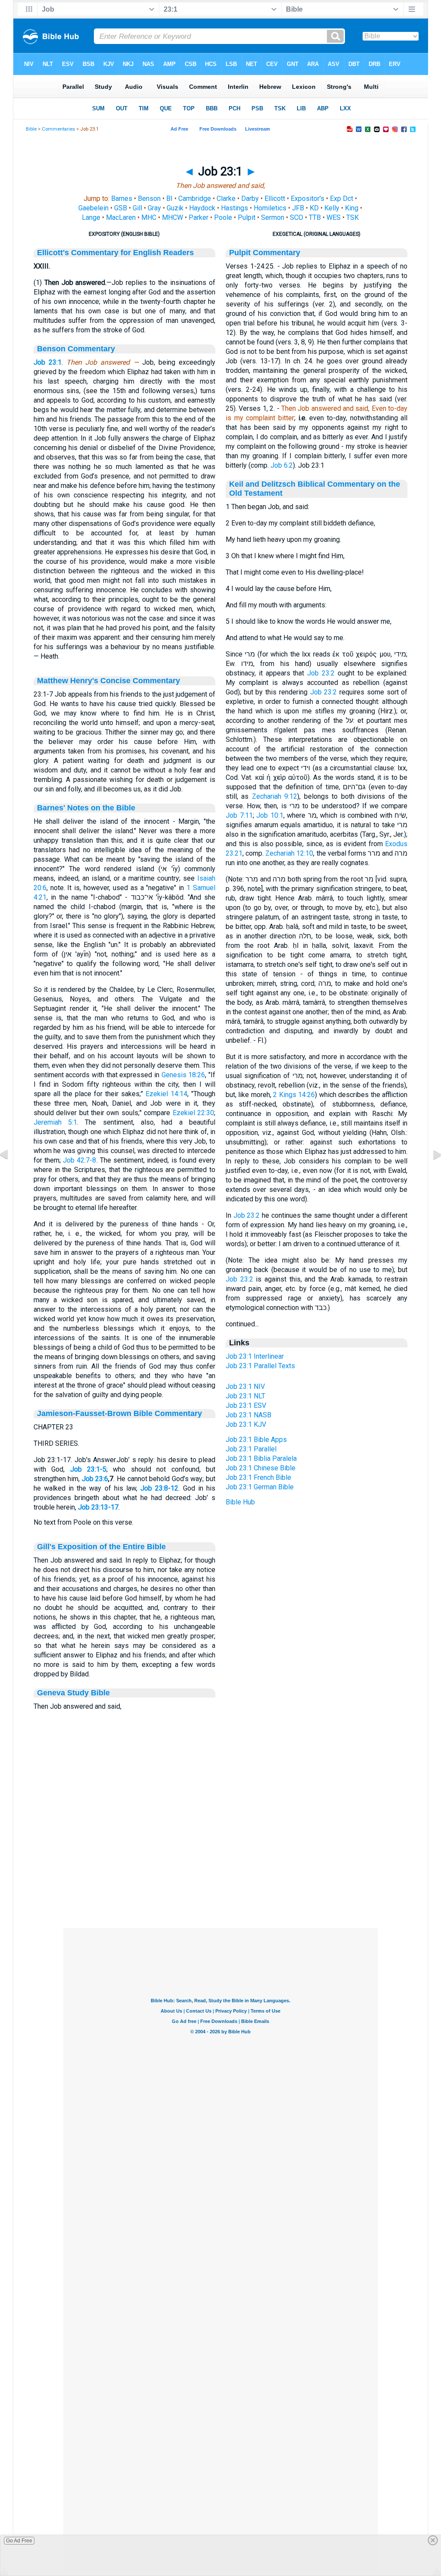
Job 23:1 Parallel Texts (260, 1366)
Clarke (226, 199)
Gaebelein (93, 208)
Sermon (273, 217)
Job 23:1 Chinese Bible (261, 1468)
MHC (149, 217)
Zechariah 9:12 (275, 796)
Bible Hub (240, 1502)
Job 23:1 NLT (245, 1396)
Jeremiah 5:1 (55, 1122)
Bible (31, 129)
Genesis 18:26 (183, 1075)
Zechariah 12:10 (289, 853)
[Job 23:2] (430, 1174)
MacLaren (121, 217)
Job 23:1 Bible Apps (256, 1440)
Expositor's (307, 199)
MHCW (172, 217)
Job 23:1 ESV (246, 1405)
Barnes (122, 199)
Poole (223, 217)
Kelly (332, 208)
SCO (297, 217)
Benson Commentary (76, 349)
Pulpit (247, 217)
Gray (154, 208)
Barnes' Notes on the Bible (86, 808)
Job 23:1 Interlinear (255, 1356)
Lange (91, 217)
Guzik (175, 208)
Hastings (234, 208)
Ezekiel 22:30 (193, 1113)
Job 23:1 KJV (246, 1424)
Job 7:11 (239, 815)
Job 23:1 (48, 362)
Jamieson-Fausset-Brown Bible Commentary (120, 1413)
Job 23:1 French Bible (258, 1477)
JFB (298, 208)
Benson (149, 199)
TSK (352, 217)
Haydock (202, 208)
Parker (199, 217)
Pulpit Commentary (265, 253)
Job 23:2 (321, 673)
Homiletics (270, 208)
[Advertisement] (220, 1876)
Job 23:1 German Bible (260, 1487)
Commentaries (58, 129)
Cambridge (195, 199)
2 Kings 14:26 (294, 1095)
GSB (121, 208)
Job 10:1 (270, 815)
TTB (315, 217)
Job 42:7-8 (79, 1160)
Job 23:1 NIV (245, 1386)
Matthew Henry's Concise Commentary (109, 681)
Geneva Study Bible (73, 1693)
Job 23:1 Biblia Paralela (261, 1458)
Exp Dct (342, 199)
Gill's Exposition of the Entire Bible (101, 1547)
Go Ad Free (19, 2541)
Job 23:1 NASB (248, 1415)
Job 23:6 (95, 1479)
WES (334, 217)
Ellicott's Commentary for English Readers (115, 253)
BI (169, 199)
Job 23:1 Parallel (251, 1449)
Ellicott (275, 199)
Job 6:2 (282, 465)
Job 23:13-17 (98, 1507)
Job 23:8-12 (159, 1488)
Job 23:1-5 (88, 1469)
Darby (250, 199)
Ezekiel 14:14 (166, 1094)
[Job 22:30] (11, 1174)
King (352, 208)
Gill (137, 208)
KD (314, 208)
